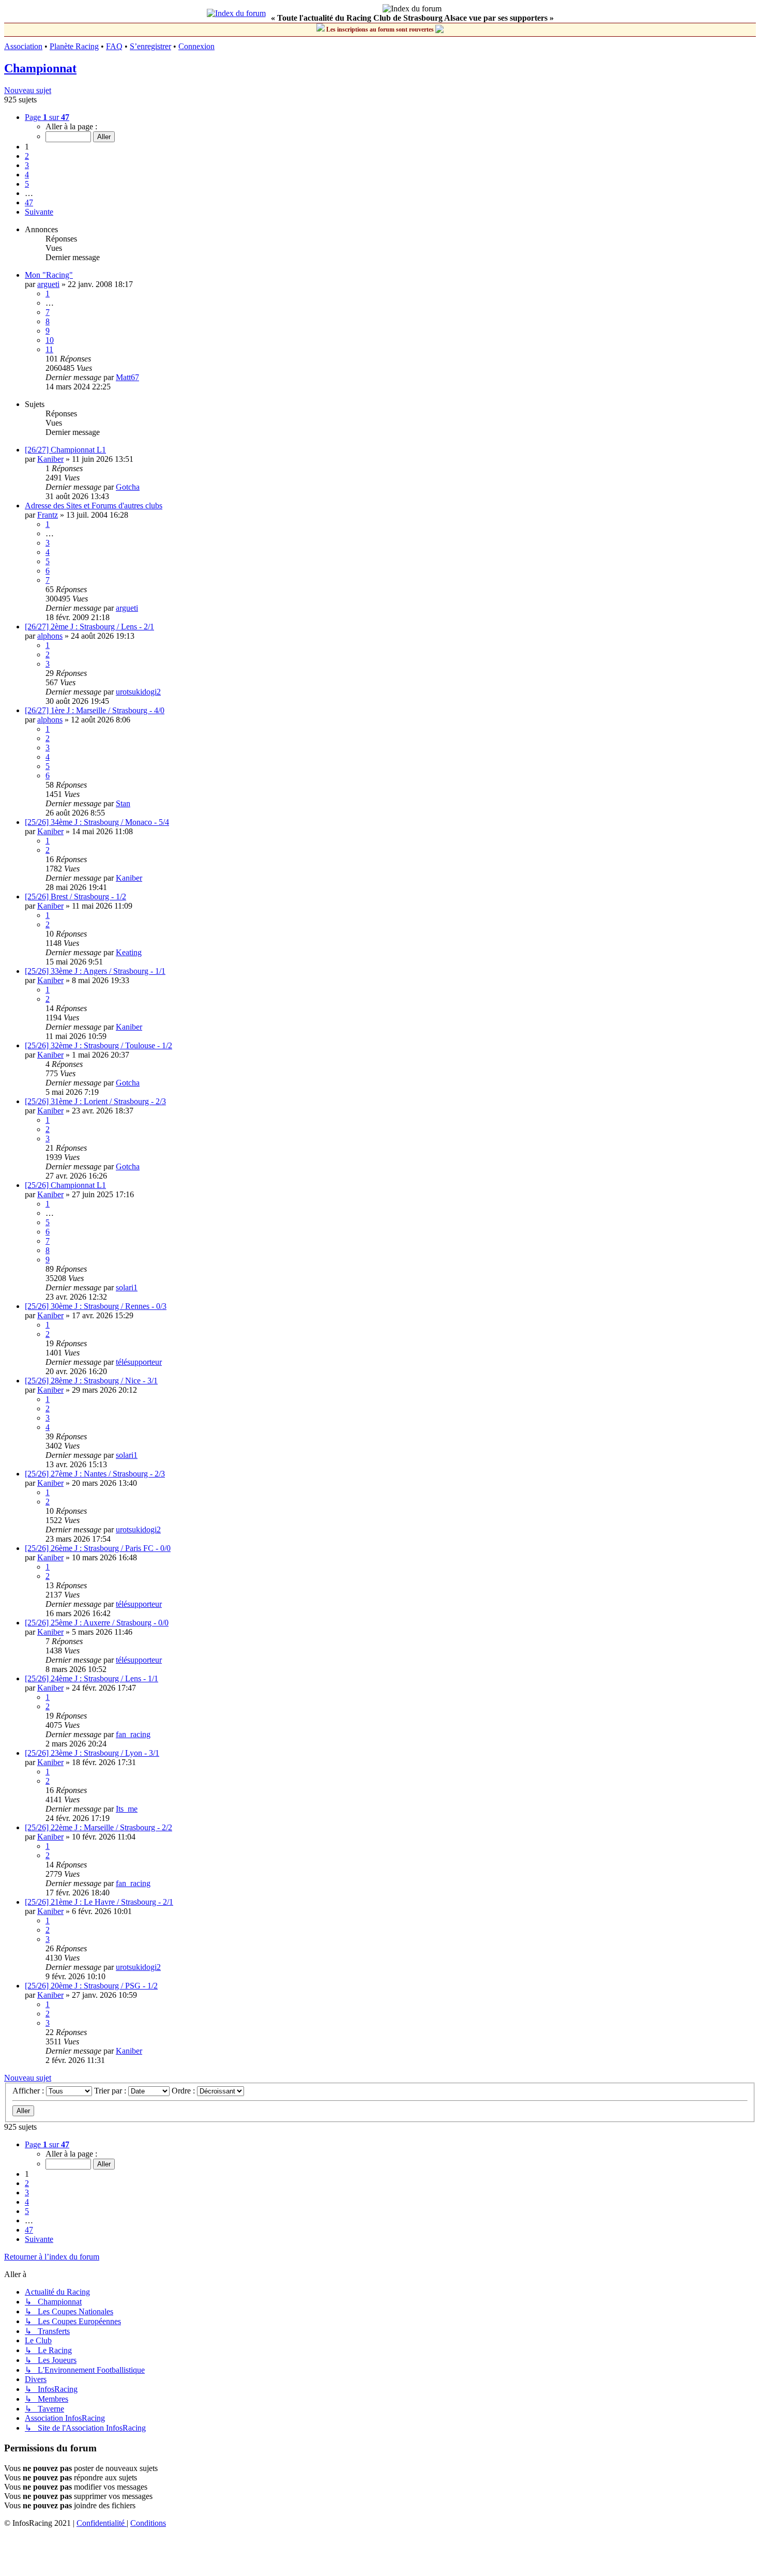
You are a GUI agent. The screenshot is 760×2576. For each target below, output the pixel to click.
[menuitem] (102, 2523)
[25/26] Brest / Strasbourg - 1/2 (75, 897)
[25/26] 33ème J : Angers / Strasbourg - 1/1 (95, 971)
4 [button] (27, 175)
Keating (129, 952)
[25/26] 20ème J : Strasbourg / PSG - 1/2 (91, 1986)
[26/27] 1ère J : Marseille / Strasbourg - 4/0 (95, 710)
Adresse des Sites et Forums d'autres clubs (94, 506)
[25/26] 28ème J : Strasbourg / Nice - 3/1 (91, 1381)
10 (50, 340)
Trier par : (111, 2091)
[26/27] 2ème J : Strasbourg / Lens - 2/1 (89, 627)
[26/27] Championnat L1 (65, 450)
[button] (47, 117)
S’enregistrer (150, 46)
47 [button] (29, 202)
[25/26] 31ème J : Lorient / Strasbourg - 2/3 (95, 1101)
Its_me (127, 1809)
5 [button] (27, 184)
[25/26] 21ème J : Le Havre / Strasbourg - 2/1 (99, 1902)
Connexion (196, 46)
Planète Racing (74, 46)
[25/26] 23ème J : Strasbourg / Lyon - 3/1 (92, 1753)
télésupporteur (139, 1362)
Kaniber (50, 459)
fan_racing (133, 1734)
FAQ (114, 46)
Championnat (40, 68)
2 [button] (27, 156)
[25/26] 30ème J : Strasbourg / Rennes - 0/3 (96, 1306)
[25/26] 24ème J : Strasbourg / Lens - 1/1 (92, 1678)
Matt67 (127, 377)
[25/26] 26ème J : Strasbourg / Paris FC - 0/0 (98, 1548)
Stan (123, 803)
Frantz (48, 515)
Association (23, 46)
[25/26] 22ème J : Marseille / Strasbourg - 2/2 (98, 1827)
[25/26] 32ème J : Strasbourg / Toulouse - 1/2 (98, 1045)
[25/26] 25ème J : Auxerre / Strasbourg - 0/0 (97, 1623)
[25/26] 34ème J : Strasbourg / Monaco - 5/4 (97, 822)
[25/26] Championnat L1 (65, 1185)
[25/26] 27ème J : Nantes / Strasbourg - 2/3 (95, 1474)
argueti (48, 284)
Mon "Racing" (49, 275)
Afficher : (29, 2091)
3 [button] (27, 165)
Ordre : (184, 2091)
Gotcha (128, 487)
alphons (50, 636)
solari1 (127, 1287)
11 (49, 349)
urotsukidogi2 (138, 692)
